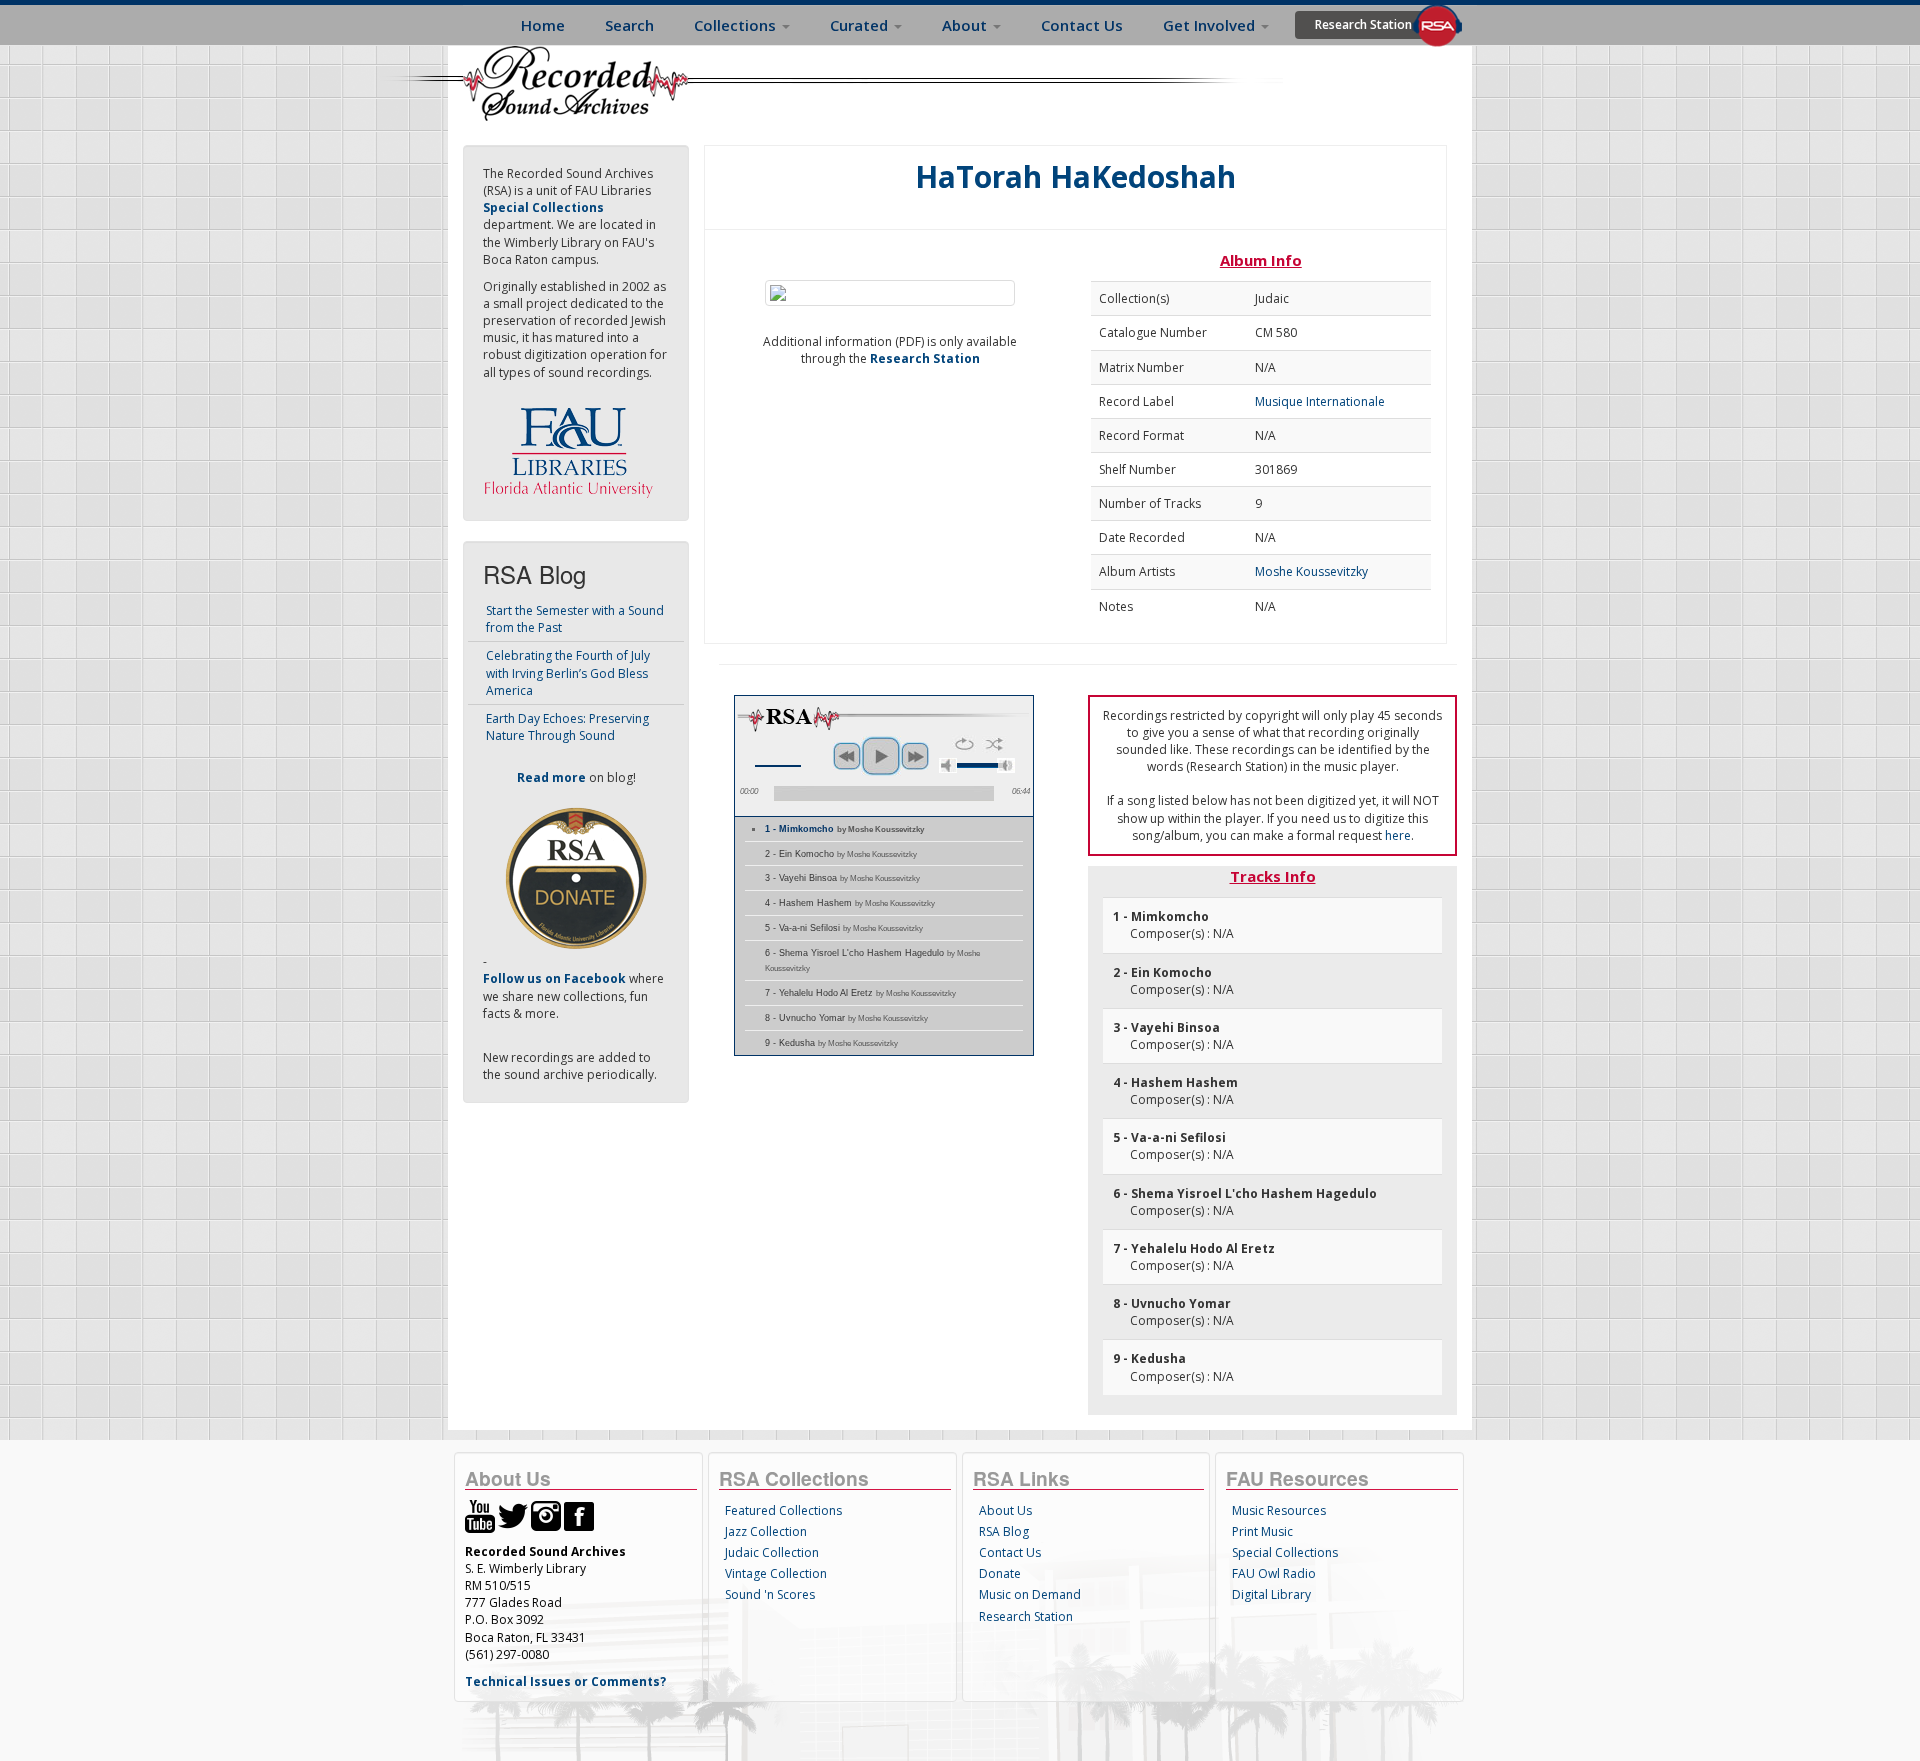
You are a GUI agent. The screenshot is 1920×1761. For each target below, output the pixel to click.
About (966, 25)
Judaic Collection (772, 1552)
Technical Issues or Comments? (565, 1681)
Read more (551, 777)
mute (948, 765)
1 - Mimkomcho (844, 829)
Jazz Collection (766, 1531)
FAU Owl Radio (1274, 1573)
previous (847, 756)
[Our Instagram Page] (546, 1515)
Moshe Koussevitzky (1311, 571)
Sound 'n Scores (770, 1594)
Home (543, 25)
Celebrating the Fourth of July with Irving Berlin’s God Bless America (568, 672)
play (881, 756)
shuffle (994, 744)
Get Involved (1211, 25)
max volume (1006, 765)
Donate (1000, 1573)
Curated (861, 25)
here (1398, 835)
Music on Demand (1030, 1594)
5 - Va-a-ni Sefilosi (844, 928)
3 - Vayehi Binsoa (842, 878)
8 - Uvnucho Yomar (846, 1018)
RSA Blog (1004, 1531)
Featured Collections (783, 1510)
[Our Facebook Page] (579, 1515)
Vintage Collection (776, 1573)
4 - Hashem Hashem (850, 903)
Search (629, 25)
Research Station (1363, 24)
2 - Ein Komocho (841, 854)
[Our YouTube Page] (480, 1515)
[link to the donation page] (576, 877)
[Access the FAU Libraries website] (573, 444)
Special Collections (1285, 1552)
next (915, 756)
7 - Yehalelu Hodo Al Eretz (860, 993)
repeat (964, 744)
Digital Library (1271, 1594)
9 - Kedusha (831, 1043)
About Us (1005, 1510)
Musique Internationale (1320, 401)
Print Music (1262, 1531)
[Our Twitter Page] (513, 1515)
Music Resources (1279, 1510)
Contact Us (1082, 25)
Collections (737, 25)
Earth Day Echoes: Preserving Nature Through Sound (567, 727)
